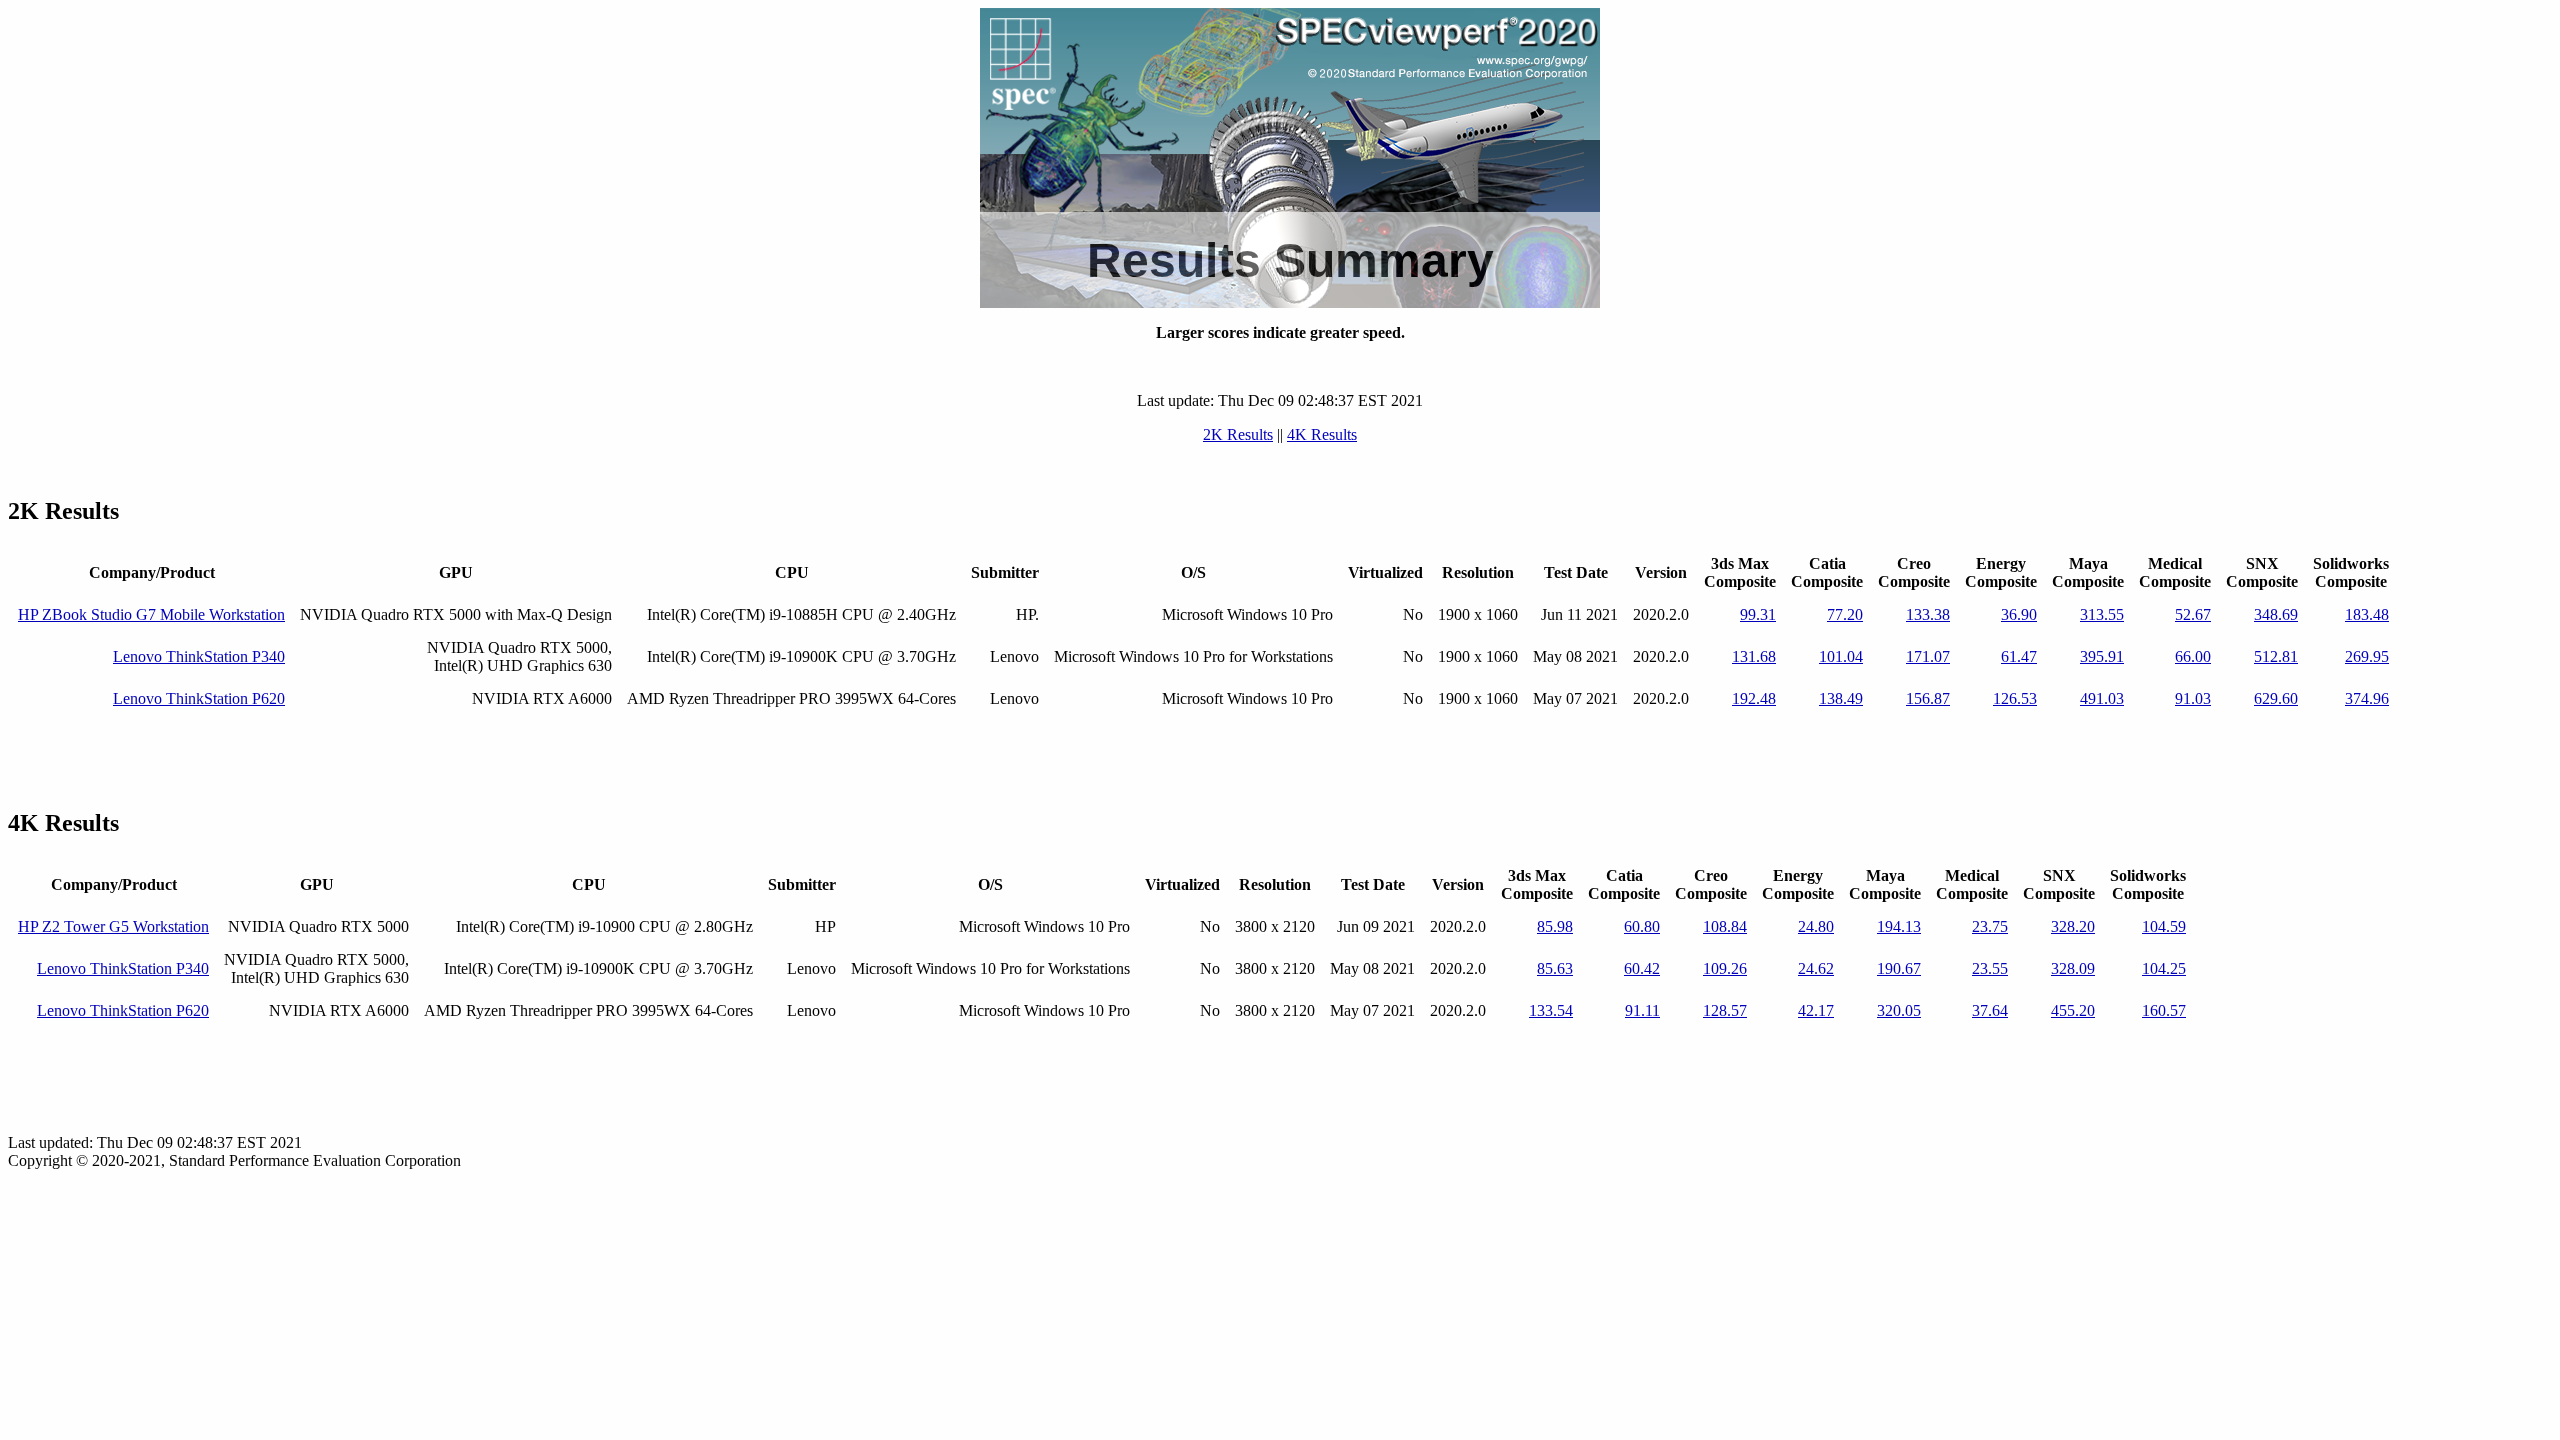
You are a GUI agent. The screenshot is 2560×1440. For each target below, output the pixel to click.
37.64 (1990, 1010)
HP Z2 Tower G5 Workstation (113, 926)
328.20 (2073, 926)
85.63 (1555, 968)
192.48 (1754, 698)
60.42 (1642, 968)
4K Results (1322, 434)
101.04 (1841, 656)
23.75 (1990, 926)
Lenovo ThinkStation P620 (199, 698)
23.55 (1990, 968)
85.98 (1555, 926)
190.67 (1899, 968)
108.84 (1725, 926)
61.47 (2019, 656)
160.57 (2164, 1010)
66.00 (2193, 656)
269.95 (2367, 656)
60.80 (1642, 926)
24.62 (1816, 968)
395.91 (2102, 656)
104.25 (2164, 968)
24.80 (1816, 926)
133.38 (1928, 614)
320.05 (1899, 1010)
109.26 (1725, 968)
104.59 (2164, 926)
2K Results (1238, 434)
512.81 (2276, 656)
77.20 (1845, 614)
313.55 (2102, 614)
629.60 (2276, 698)
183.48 (2367, 614)
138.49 (1841, 698)
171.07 (1928, 656)
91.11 (1642, 1010)
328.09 (2073, 968)
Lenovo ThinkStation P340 (199, 656)
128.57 (1725, 1010)
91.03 (2193, 698)
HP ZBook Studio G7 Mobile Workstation (151, 614)
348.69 (2276, 614)
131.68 (1754, 656)
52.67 (2193, 614)
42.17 (1816, 1010)
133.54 (1551, 1010)
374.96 (2367, 698)
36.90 (2019, 614)
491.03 (2102, 698)
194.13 (1899, 926)
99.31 (1758, 614)
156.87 (1928, 698)
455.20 (2073, 1010)
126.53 (2015, 698)
